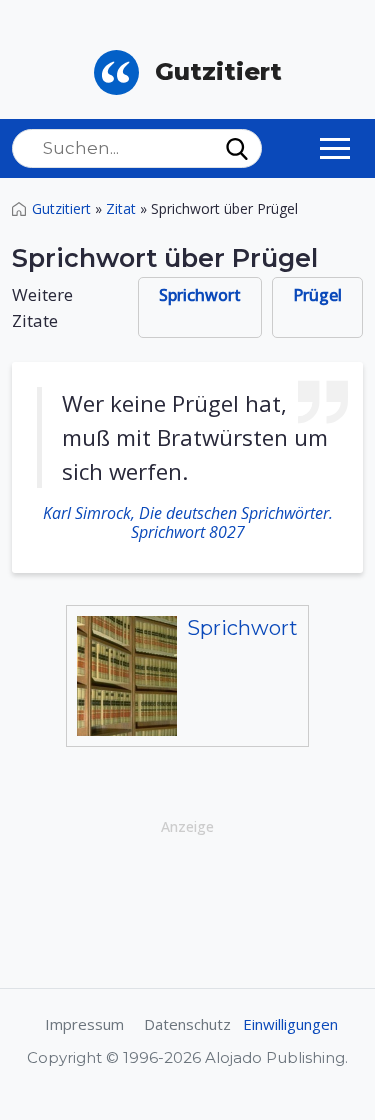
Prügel (317, 295)
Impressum (84, 1024)
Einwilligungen (290, 1024)
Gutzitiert (61, 208)
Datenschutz (187, 1024)
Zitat (121, 208)
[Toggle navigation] (335, 148)
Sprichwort (200, 295)
